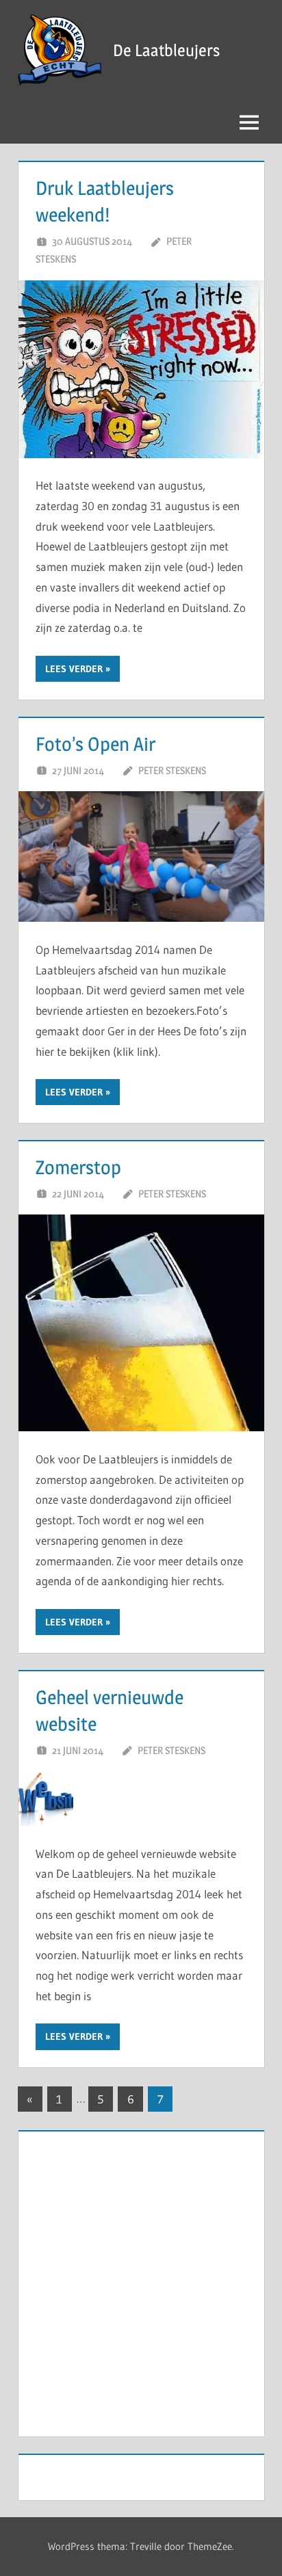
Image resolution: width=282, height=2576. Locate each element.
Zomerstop (78, 1167)
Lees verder (74, 669)
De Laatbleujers (166, 50)
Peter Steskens (172, 770)
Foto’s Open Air (95, 744)
